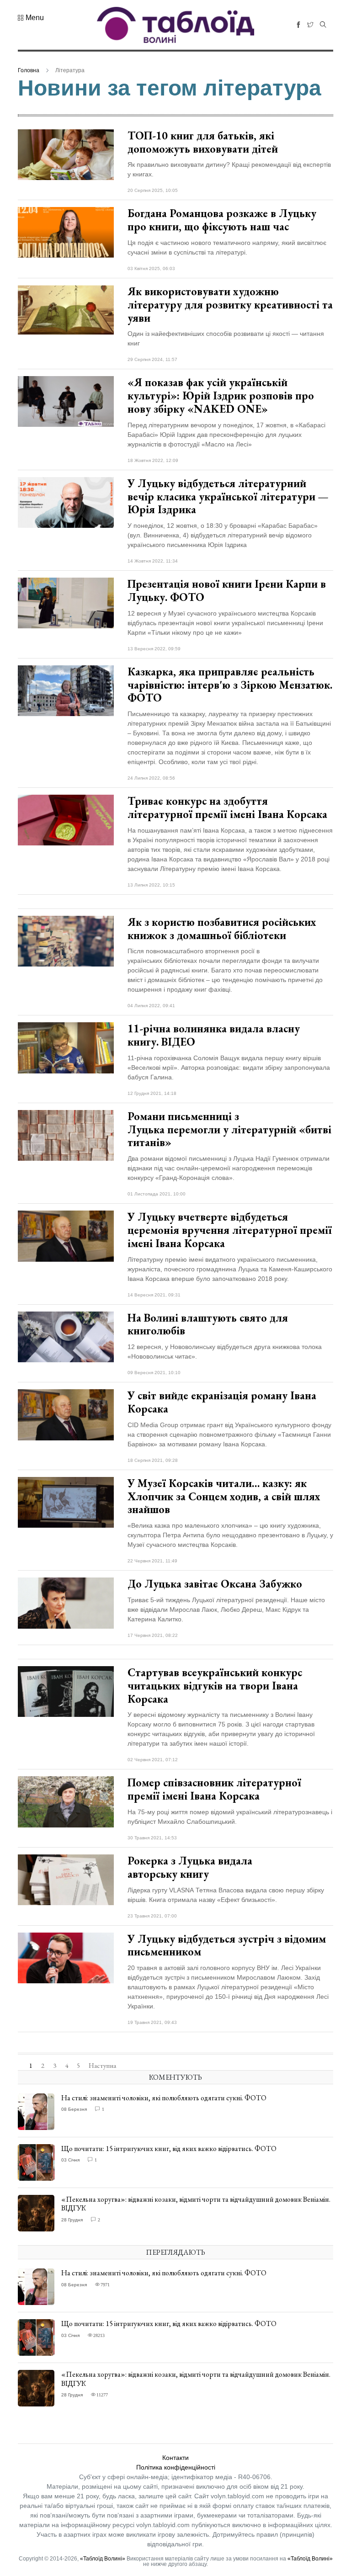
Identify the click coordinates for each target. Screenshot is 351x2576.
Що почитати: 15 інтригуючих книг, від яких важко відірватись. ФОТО (169, 2148)
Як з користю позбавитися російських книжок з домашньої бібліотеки (222, 929)
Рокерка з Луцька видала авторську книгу (190, 1867)
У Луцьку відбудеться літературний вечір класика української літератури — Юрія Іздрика (228, 497)
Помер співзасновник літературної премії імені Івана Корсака (214, 1789)
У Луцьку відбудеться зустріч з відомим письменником (227, 1945)
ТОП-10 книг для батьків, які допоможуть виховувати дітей (203, 142)
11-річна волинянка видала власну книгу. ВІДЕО (214, 1035)
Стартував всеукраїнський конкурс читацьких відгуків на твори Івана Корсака (215, 1686)
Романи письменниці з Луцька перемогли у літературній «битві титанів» (229, 1129)
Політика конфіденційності (176, 2467)
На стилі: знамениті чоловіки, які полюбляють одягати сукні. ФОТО (164, 2098)
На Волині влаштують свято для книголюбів (208, 1324)
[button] (31, 18)
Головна (29, 70)
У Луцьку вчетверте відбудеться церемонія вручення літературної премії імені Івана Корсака (230, 1230)
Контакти (175, 2458)
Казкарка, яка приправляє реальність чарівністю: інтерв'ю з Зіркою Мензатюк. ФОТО (230, 685)
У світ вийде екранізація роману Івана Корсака (222, 1402)
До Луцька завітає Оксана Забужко (216, 1584)
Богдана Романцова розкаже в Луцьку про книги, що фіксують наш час (222, 220)
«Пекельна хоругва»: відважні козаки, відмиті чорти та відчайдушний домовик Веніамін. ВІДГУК (196, 2204)
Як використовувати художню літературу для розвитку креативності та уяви (230, 305)
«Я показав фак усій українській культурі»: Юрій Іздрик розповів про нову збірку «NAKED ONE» (221, 396)
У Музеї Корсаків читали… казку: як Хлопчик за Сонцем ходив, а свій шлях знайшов (224, 1496)
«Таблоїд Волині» (103, 2559)
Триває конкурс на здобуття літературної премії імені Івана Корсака (227, 807)
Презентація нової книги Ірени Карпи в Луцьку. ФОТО (227, 590)
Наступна (102, 2066)
